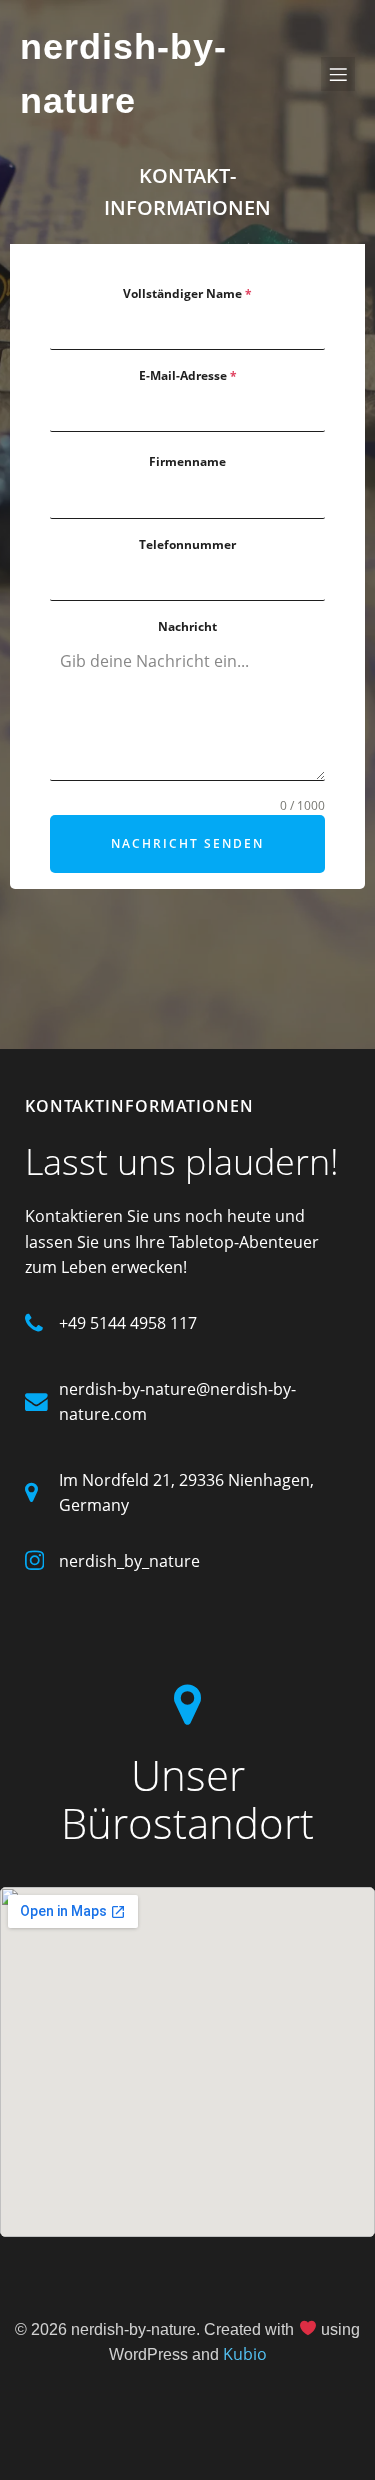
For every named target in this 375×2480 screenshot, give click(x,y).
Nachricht (187, 626)
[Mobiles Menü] (338, 74)
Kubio (245, 2354)
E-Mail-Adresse (188, 375)
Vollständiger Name (187, 293)
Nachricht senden (187, 843)
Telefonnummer (187, 544)
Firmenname (187, 461)
